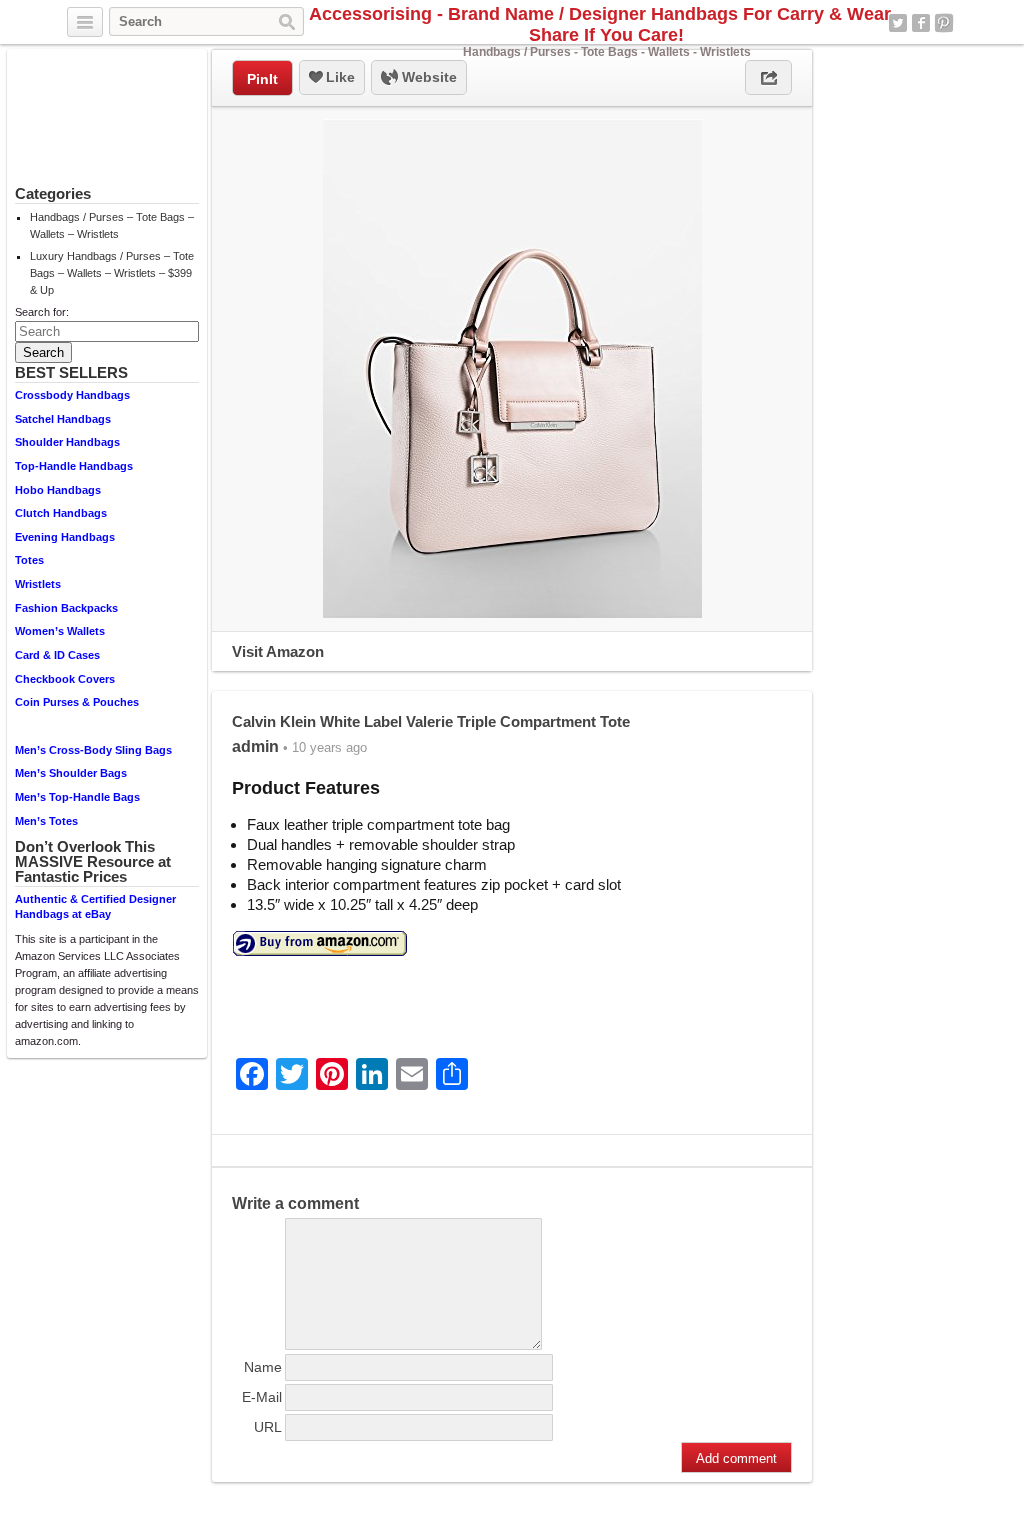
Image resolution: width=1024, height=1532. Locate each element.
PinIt (262, 79)
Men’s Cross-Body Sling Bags (93, 750)
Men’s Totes (46, 821)
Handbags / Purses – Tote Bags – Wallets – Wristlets (112, 225)
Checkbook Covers (65, 679)
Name (263, 1367)
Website (427, 77)
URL (268, 1427)
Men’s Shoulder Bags (71, 773)
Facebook (921, 23)
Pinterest (944, 23)
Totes (29, 560)
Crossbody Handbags (72, 395)
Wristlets (38, 584)
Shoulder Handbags (67, 442)
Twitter (898, 23)
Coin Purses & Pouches (77, 702)
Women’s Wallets (60, 631)
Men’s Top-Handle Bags (77, 797)
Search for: (42, 312)
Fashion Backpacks (66, 608)
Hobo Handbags (58, 490)
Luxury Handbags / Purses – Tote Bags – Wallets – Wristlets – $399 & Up (112, 273)
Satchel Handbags (63, 419)
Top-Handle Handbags (74, 466)
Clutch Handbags (61, 513)
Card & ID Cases (57, 655)
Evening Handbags (65, 537)
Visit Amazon (278, 651)
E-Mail (262, 1397)
